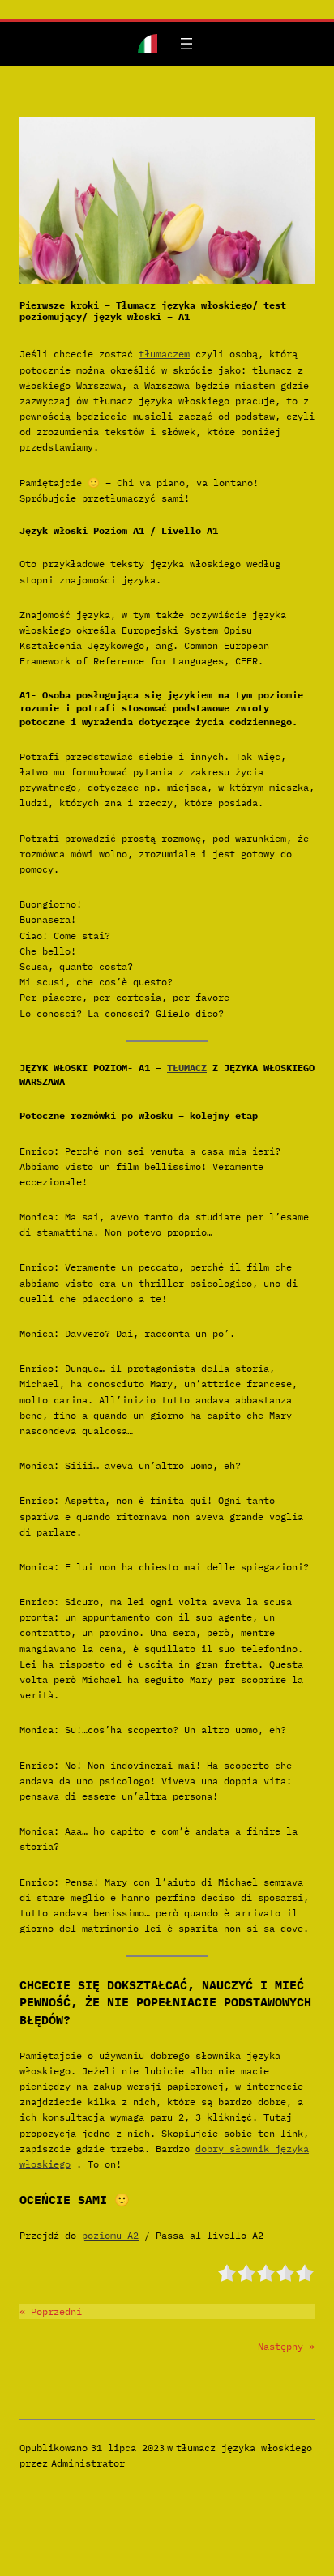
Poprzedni (56, 2311)
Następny (280, 2346)
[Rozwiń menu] (186, 44)
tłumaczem (164, 354)
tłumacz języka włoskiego (244, 2448)
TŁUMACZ (187, 1068)
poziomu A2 (110, 2235)
